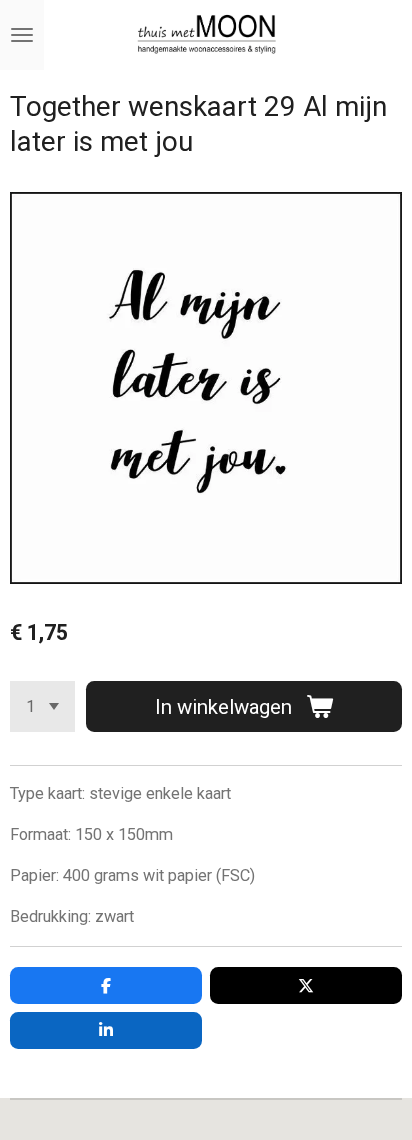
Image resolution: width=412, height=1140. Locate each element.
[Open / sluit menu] (22, 35)
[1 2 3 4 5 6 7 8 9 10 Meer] (42, 706)
